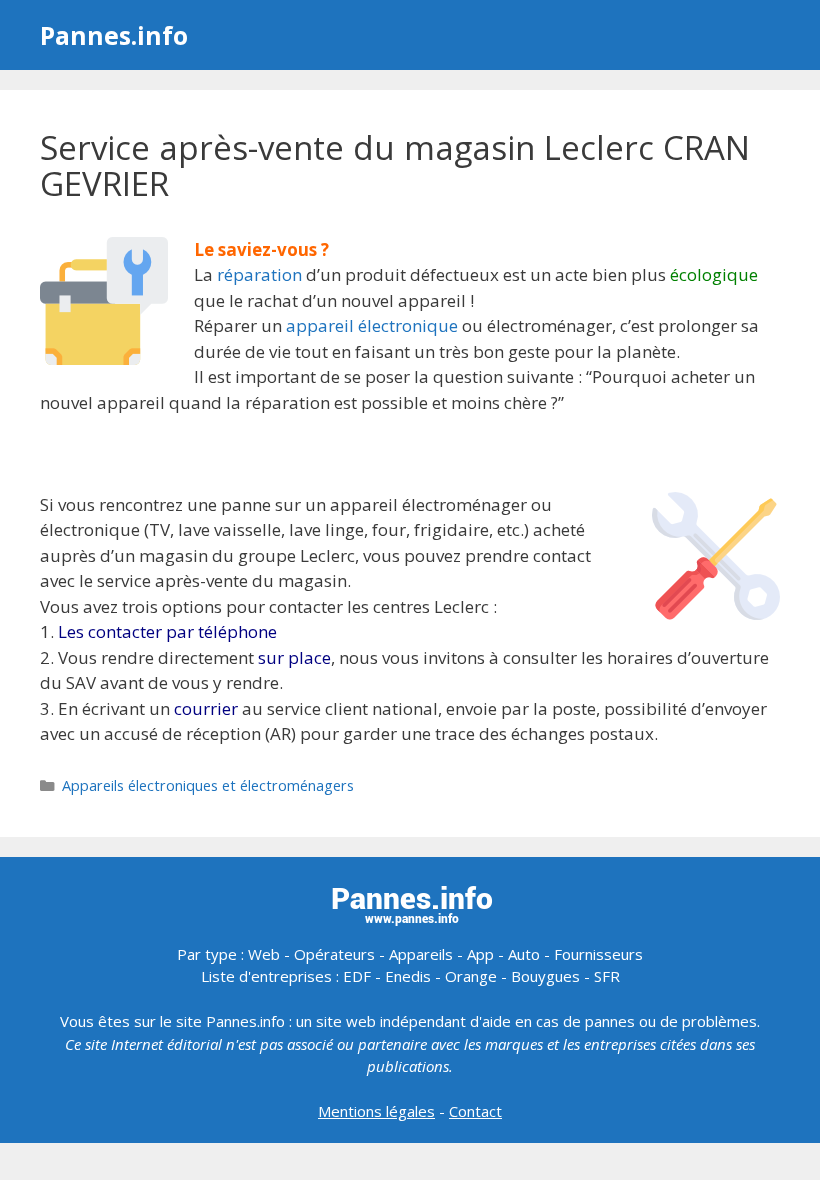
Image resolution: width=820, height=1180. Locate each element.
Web (264, 954)
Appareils (421, 954)
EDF (357, 976)
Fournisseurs (598, 954)
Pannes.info (114, 35)
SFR (607, 976)
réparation (259, 274)
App (480, 954)
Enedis (408, 976)
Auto (524, 954)
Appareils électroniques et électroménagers (208, 785)
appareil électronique (372, 325)
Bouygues (545, 976)
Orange (471, 976)
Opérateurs (334, 954)
